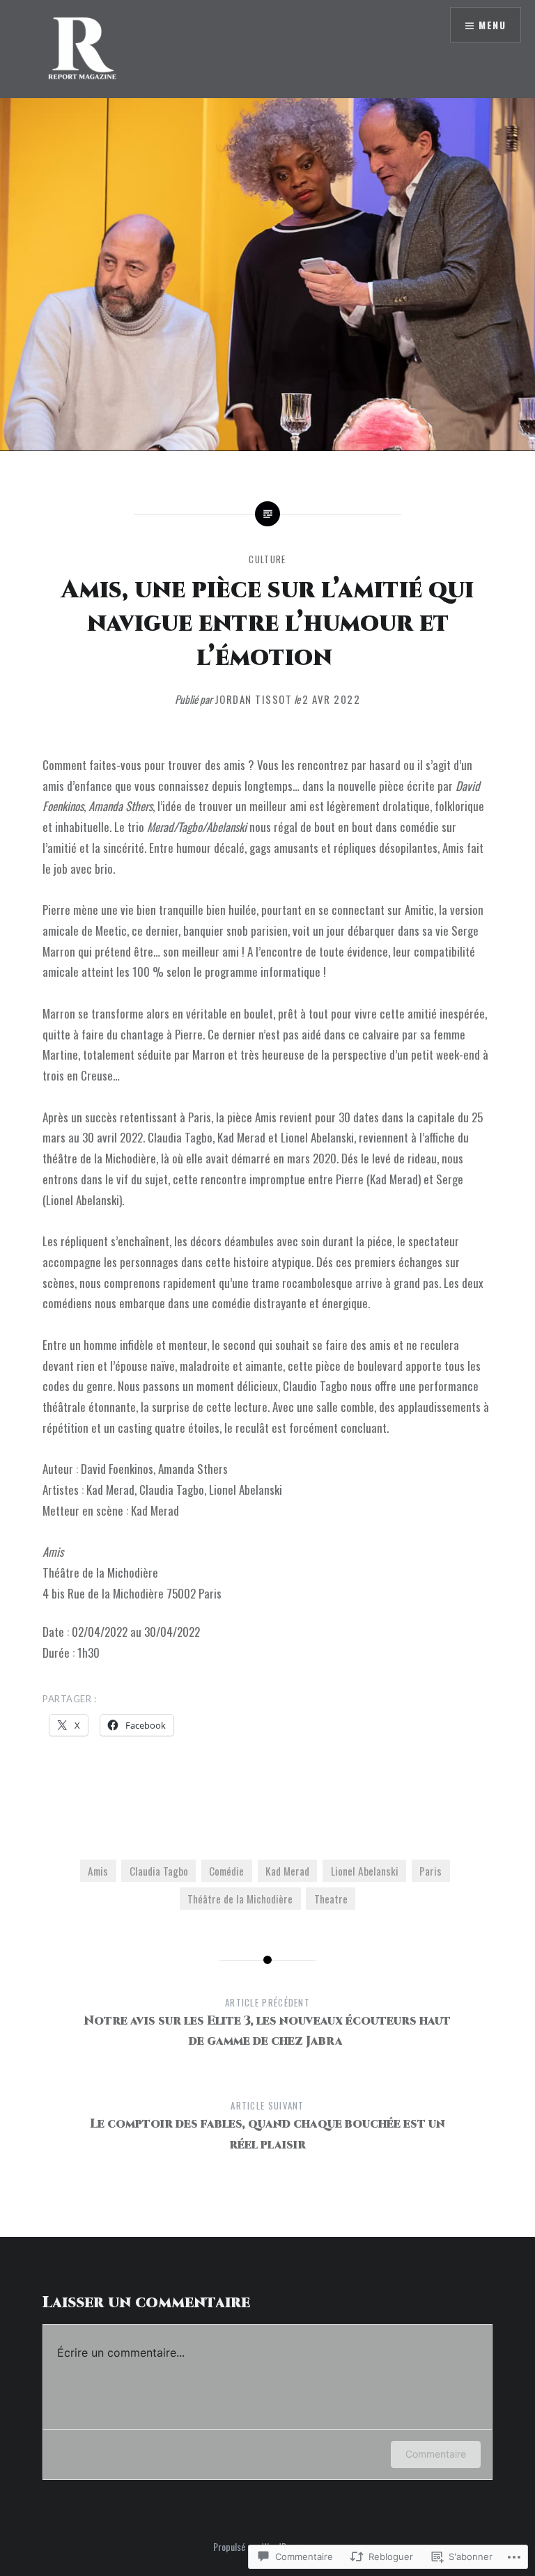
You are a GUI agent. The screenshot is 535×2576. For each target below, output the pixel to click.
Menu (492, 25)
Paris (431, 1871)
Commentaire (436, 2454)
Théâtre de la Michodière (240, 1899)
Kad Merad (287, 1871)
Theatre (331, 1899)
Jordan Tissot (254, 699)
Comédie (226, 1871)
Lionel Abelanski (365, 1871)
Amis (98, 1871)
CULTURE (267, 559)
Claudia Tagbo (159, 1871)
